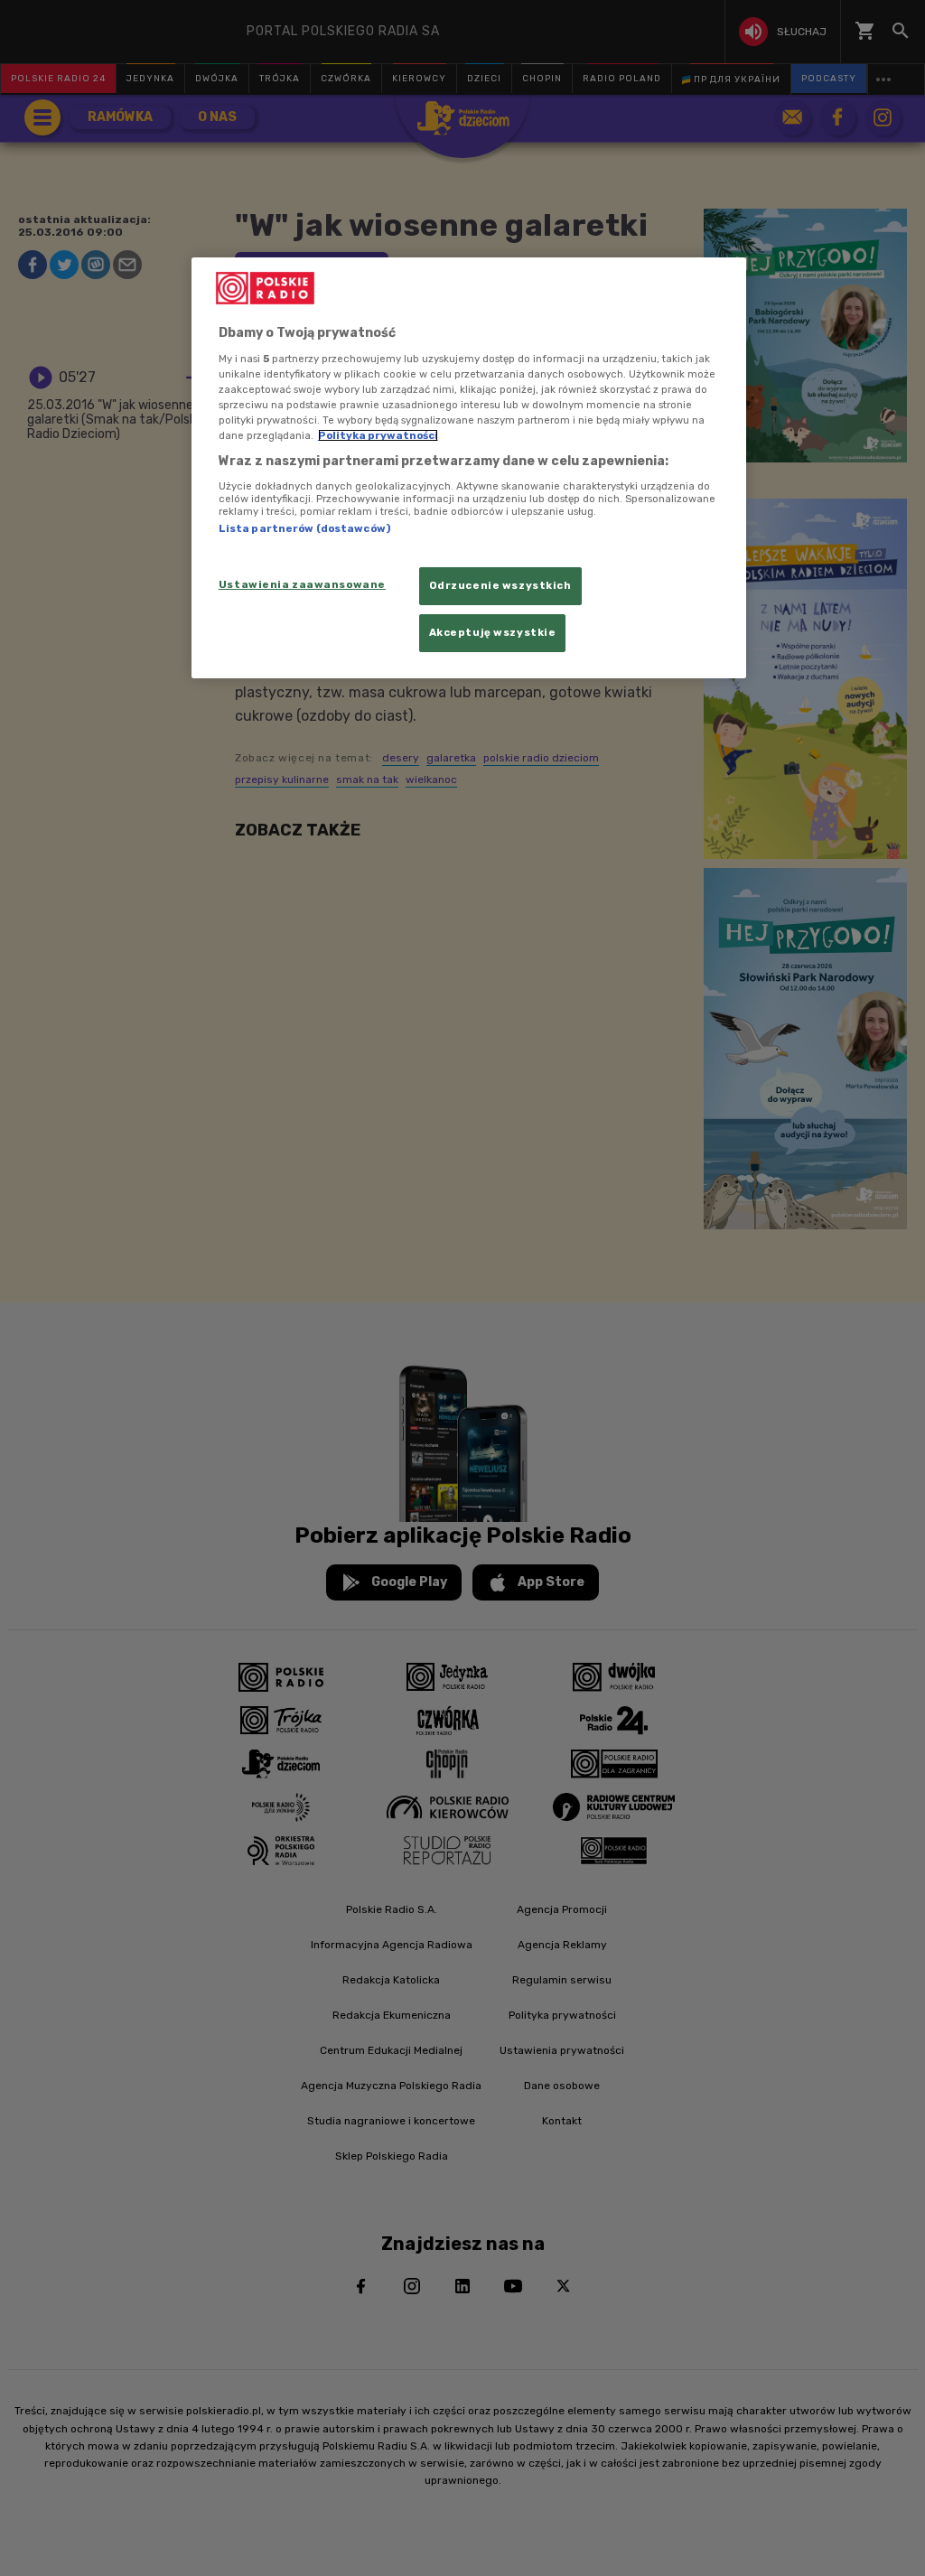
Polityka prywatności (378, 435)
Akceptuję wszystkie (493, 632)
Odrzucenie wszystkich (500, 585)
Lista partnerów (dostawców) (304, 528)
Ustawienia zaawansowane (302, 584)
